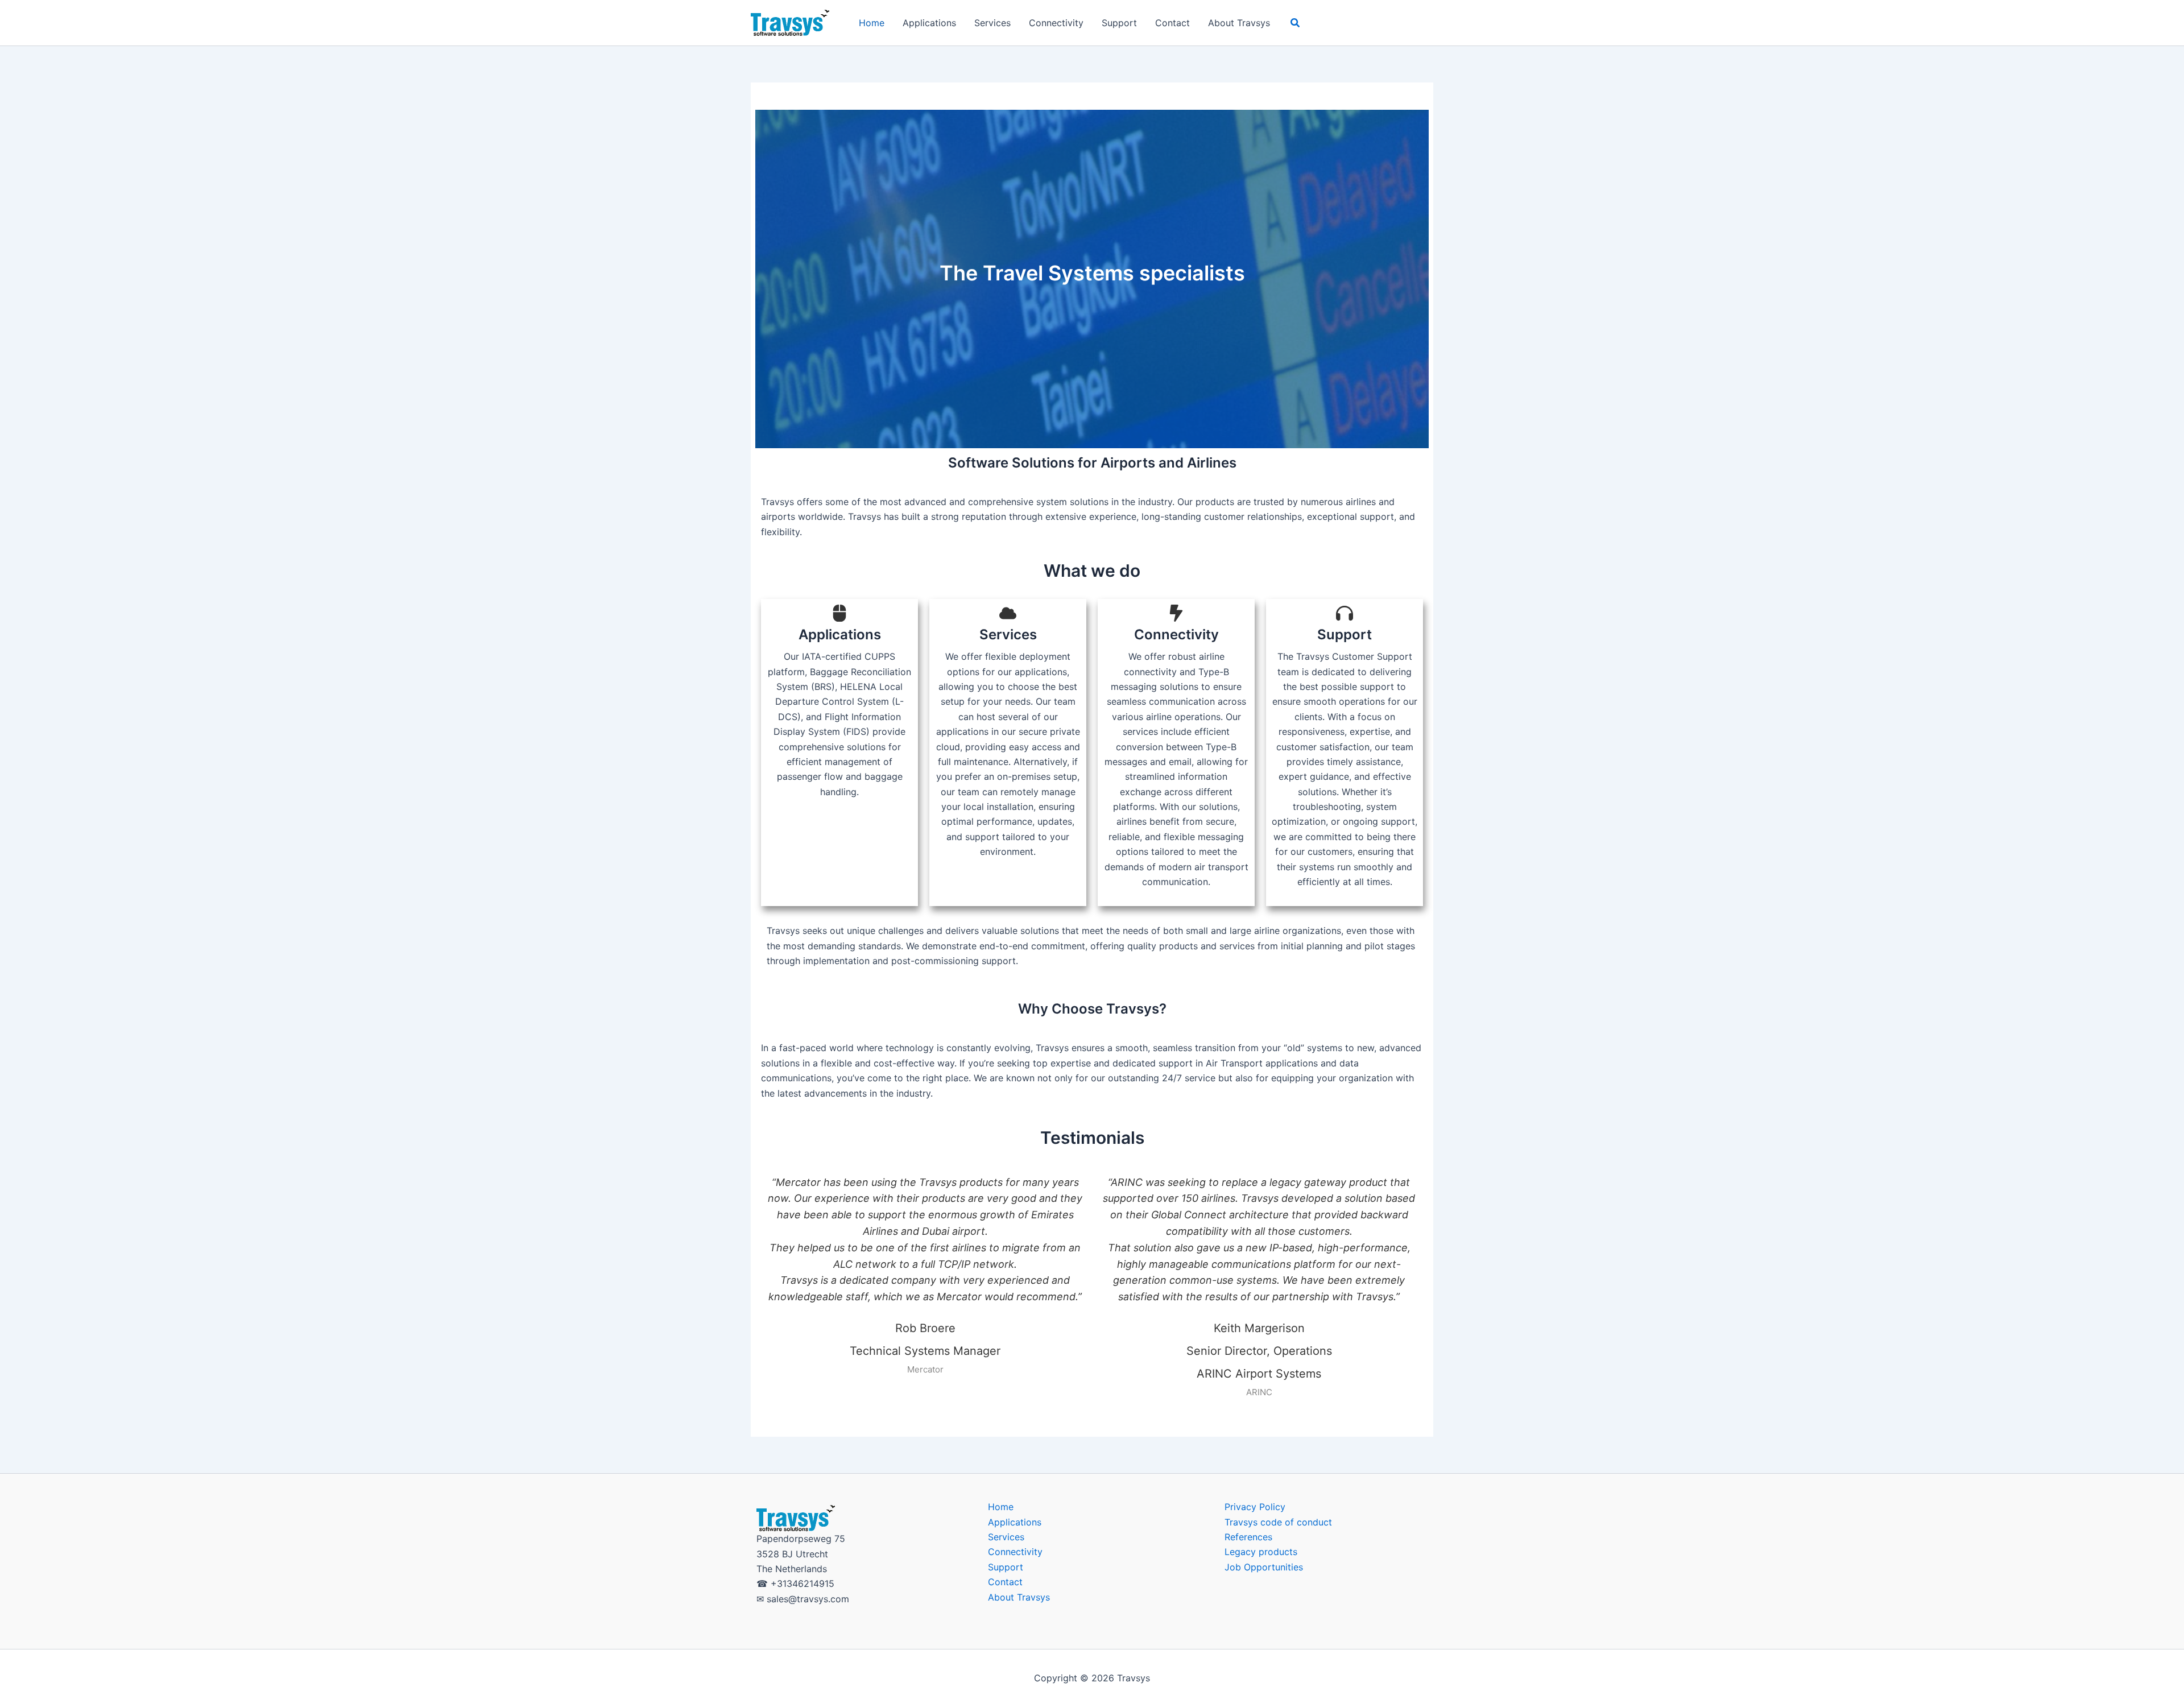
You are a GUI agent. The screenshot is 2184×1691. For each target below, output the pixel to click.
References (1248, 1537)
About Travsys (1239, 23)
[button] (1296, 23)
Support (1119, 23)
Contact (1172, 23)
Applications (929, 23)
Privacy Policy (1255, 1507)
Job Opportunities (1264, 1567)
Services (992, 23)
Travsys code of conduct (1278, 1522)
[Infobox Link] (839, 708)
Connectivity (1056, 23)
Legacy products (1261, 1552)
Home (872, 23)
